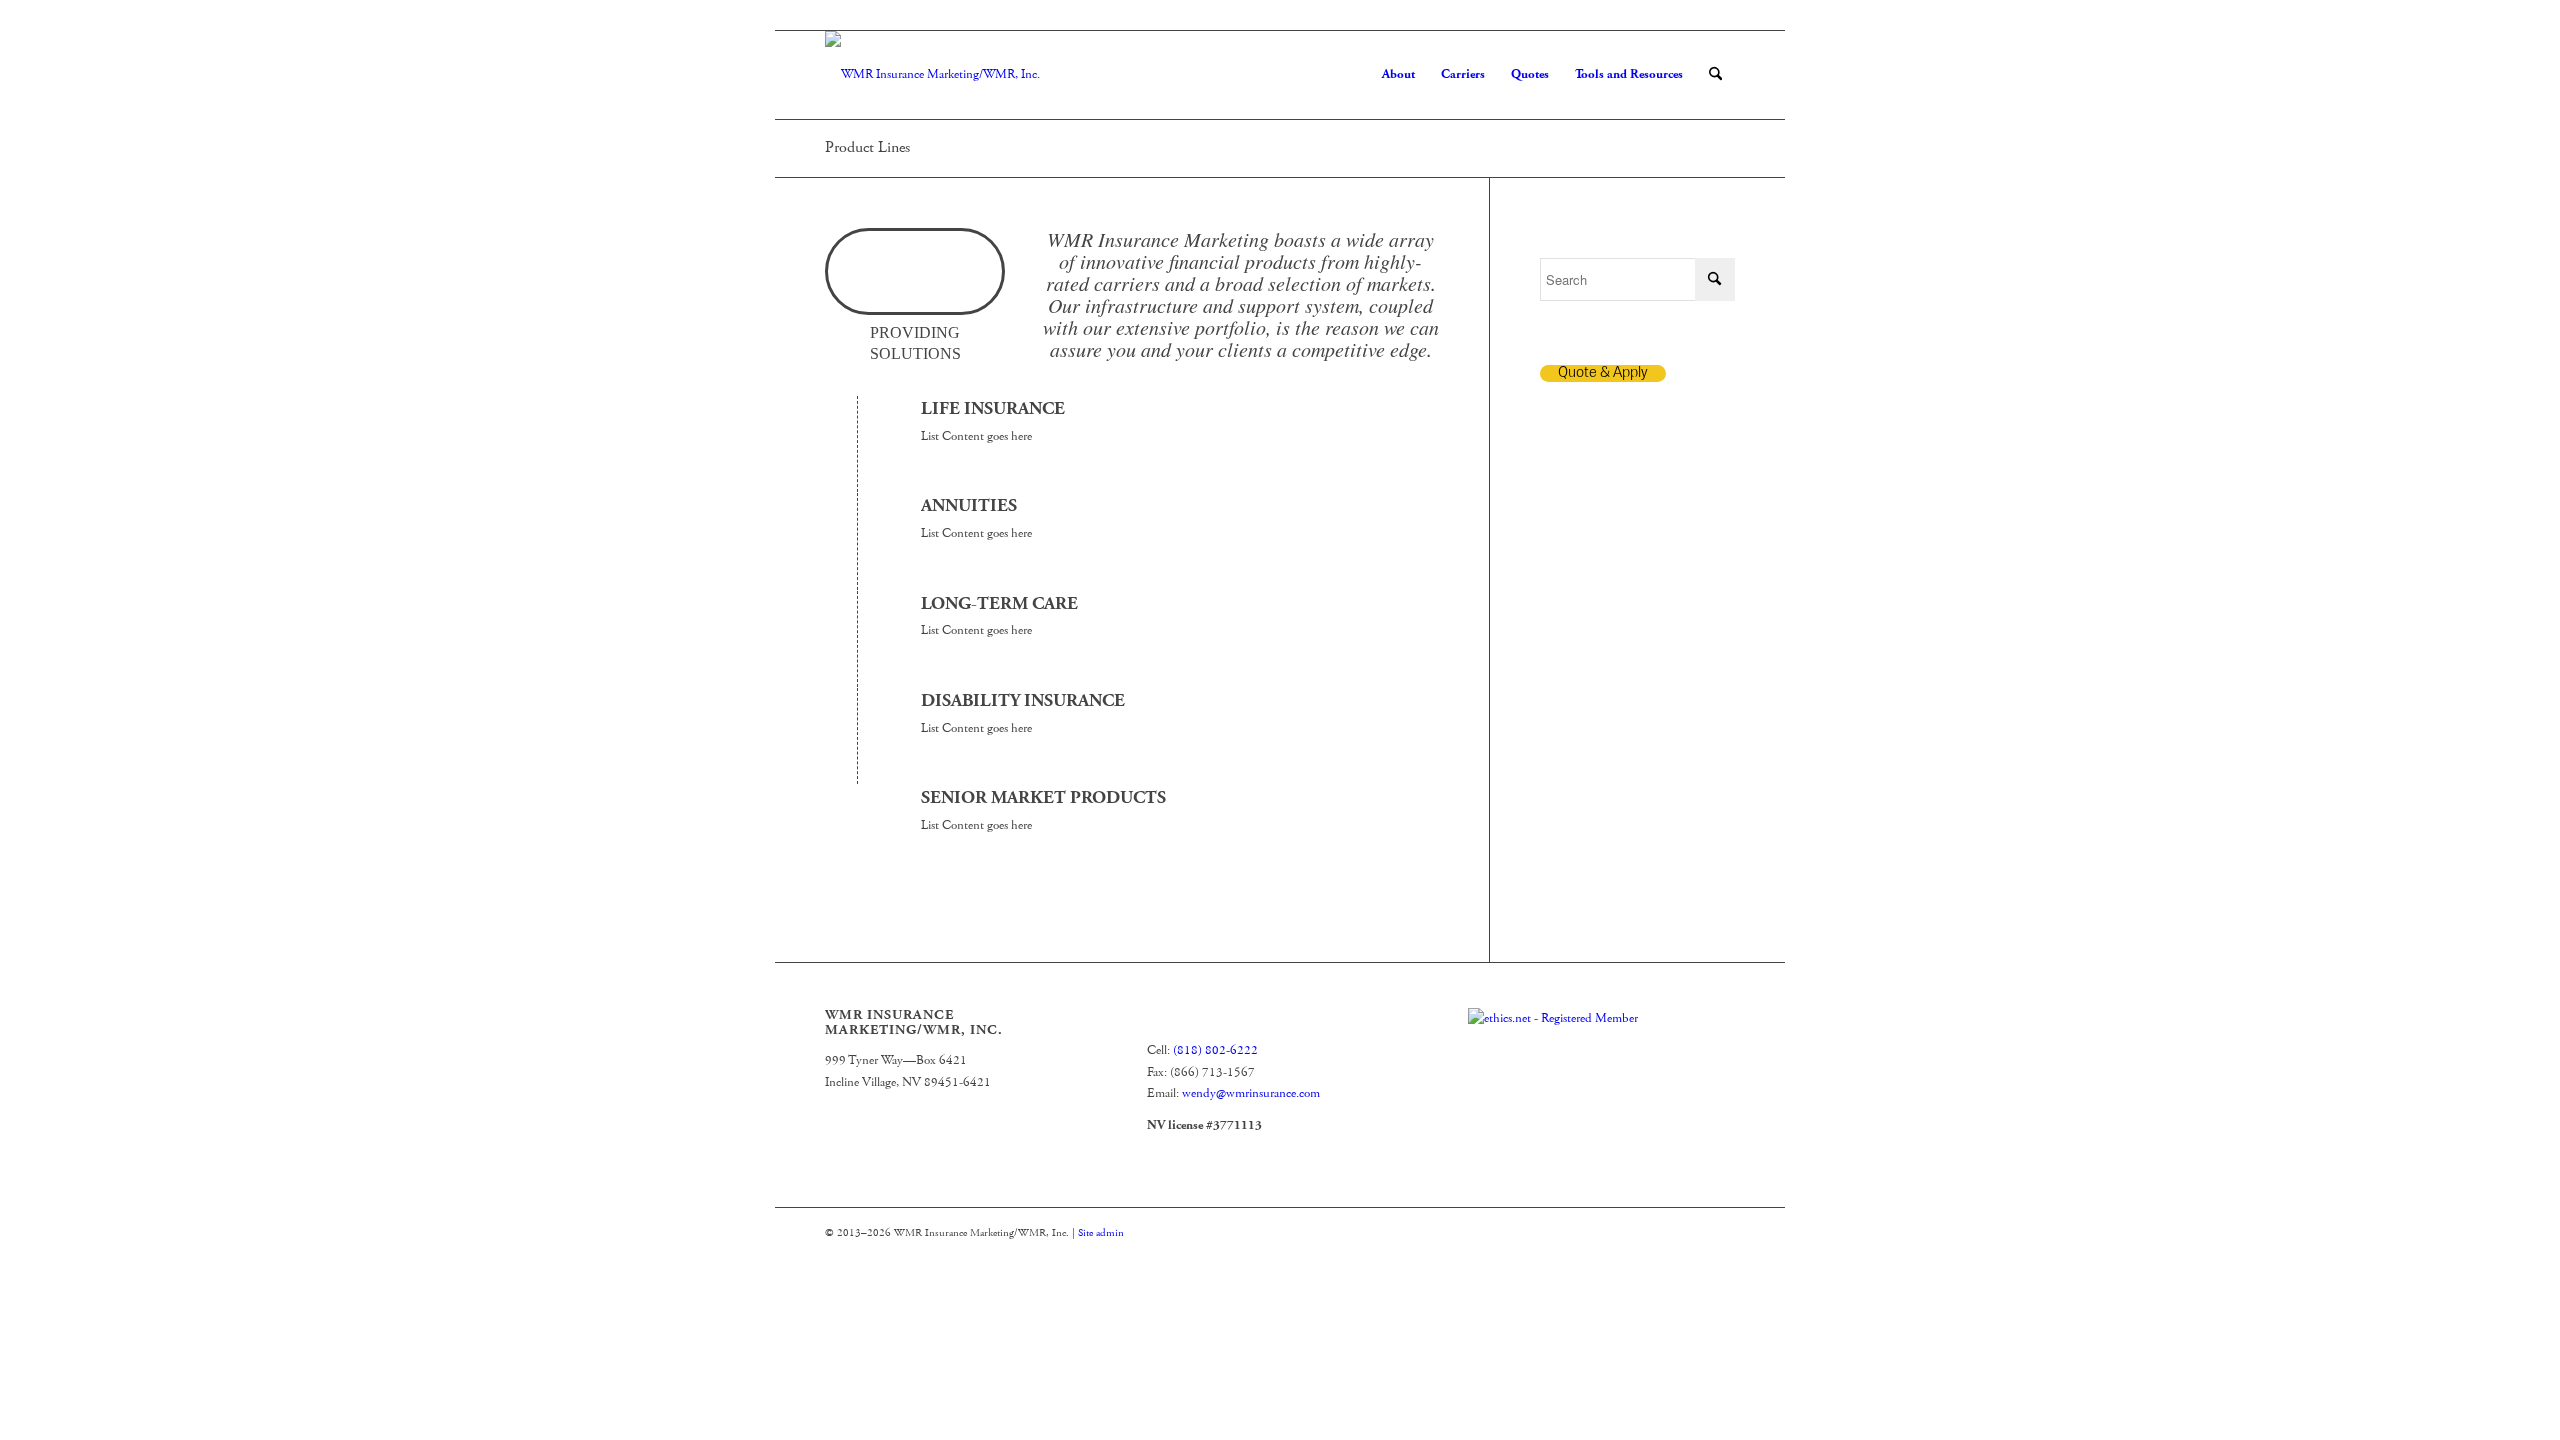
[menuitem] (1398, 75)
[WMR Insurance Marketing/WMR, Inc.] (932, 75)
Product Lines (867, 147)
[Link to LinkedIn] (1720, 15)
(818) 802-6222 (1215, 1050)
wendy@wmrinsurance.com (1251, 1093)
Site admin (1101, 1233)
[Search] (1715, 75)
